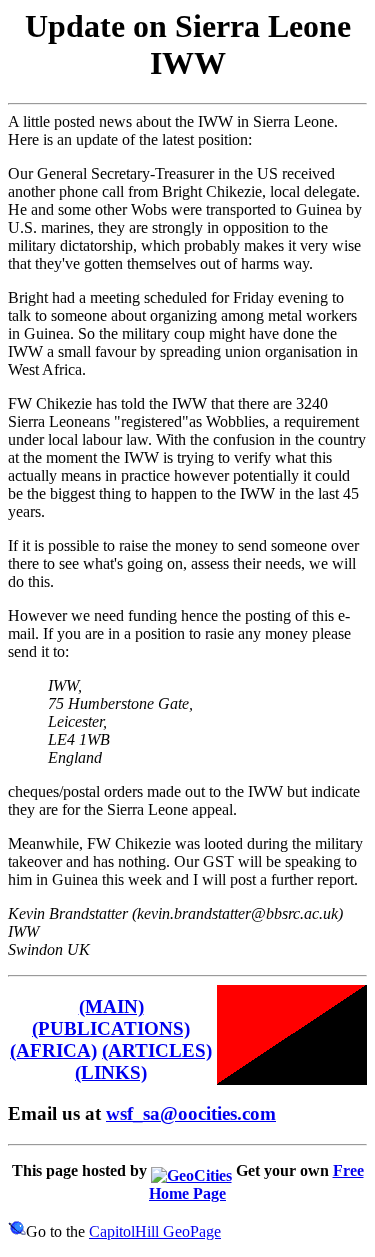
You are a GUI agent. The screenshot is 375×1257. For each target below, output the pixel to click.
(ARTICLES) (157, 1050)
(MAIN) (111, 1006)
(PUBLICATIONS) (111, 1028)
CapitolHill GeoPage (155, 1231)
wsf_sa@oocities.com (191, 1113)
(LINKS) (111, 1072)
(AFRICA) (53, 1050)
